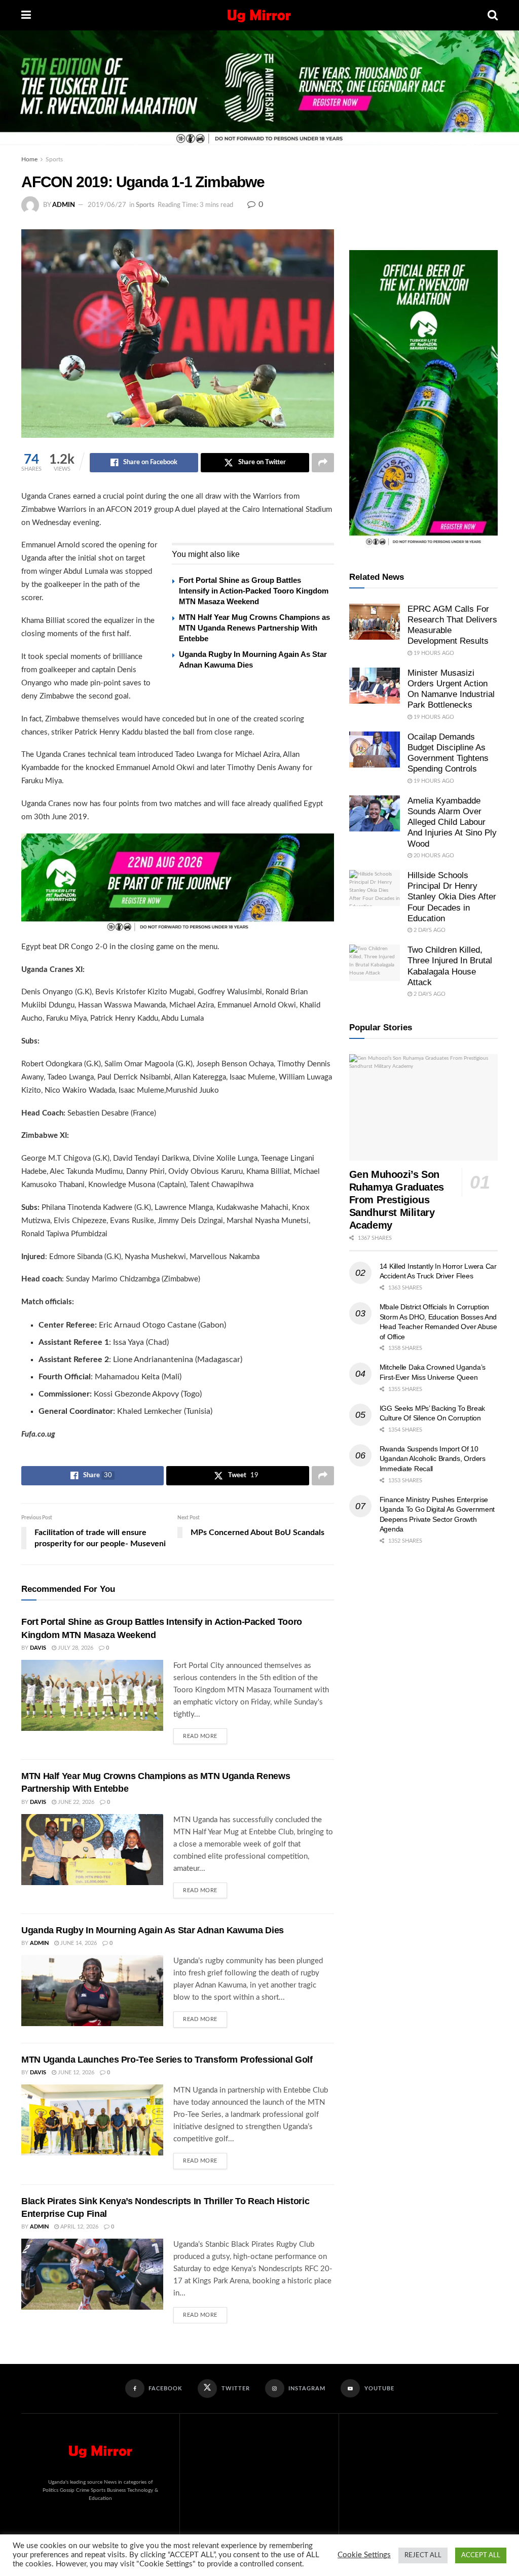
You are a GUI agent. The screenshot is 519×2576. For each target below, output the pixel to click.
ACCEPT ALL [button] (481, 2555)
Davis (38, 1648)
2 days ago (429, 930)
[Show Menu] (26, 15)
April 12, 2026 (79, 2227)
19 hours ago (433, 653)
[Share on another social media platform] (323, 463)
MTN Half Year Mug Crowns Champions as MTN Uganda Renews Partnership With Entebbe (254, 628)
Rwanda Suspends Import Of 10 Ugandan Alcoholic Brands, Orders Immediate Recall (433, 1459)
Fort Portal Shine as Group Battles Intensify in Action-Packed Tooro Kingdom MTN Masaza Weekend (254, 591)
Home (29, 159)
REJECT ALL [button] (423, 2555)
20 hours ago (433, 856)
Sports (54, 159)
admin (64, 205)
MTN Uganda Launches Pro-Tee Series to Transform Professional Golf (167, 2060)
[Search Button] (493, 15)
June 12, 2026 (75, 2073)
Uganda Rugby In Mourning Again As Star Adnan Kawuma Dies (153, 1930)
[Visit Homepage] (259, 15)
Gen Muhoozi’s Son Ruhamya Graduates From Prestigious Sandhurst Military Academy (397, 1200)
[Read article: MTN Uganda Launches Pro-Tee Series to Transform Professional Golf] (92, 2120)
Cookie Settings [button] (364, 2555)
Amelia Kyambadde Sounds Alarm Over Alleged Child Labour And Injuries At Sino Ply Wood (452, 822)
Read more (205, 1734)
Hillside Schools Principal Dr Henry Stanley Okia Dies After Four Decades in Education (452, 897)
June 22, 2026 (75, 1802)
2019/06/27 (107, 205)
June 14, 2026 (78, 1943)
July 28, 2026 (75, 1648)
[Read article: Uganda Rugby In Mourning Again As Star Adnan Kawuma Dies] (92, 1991)
